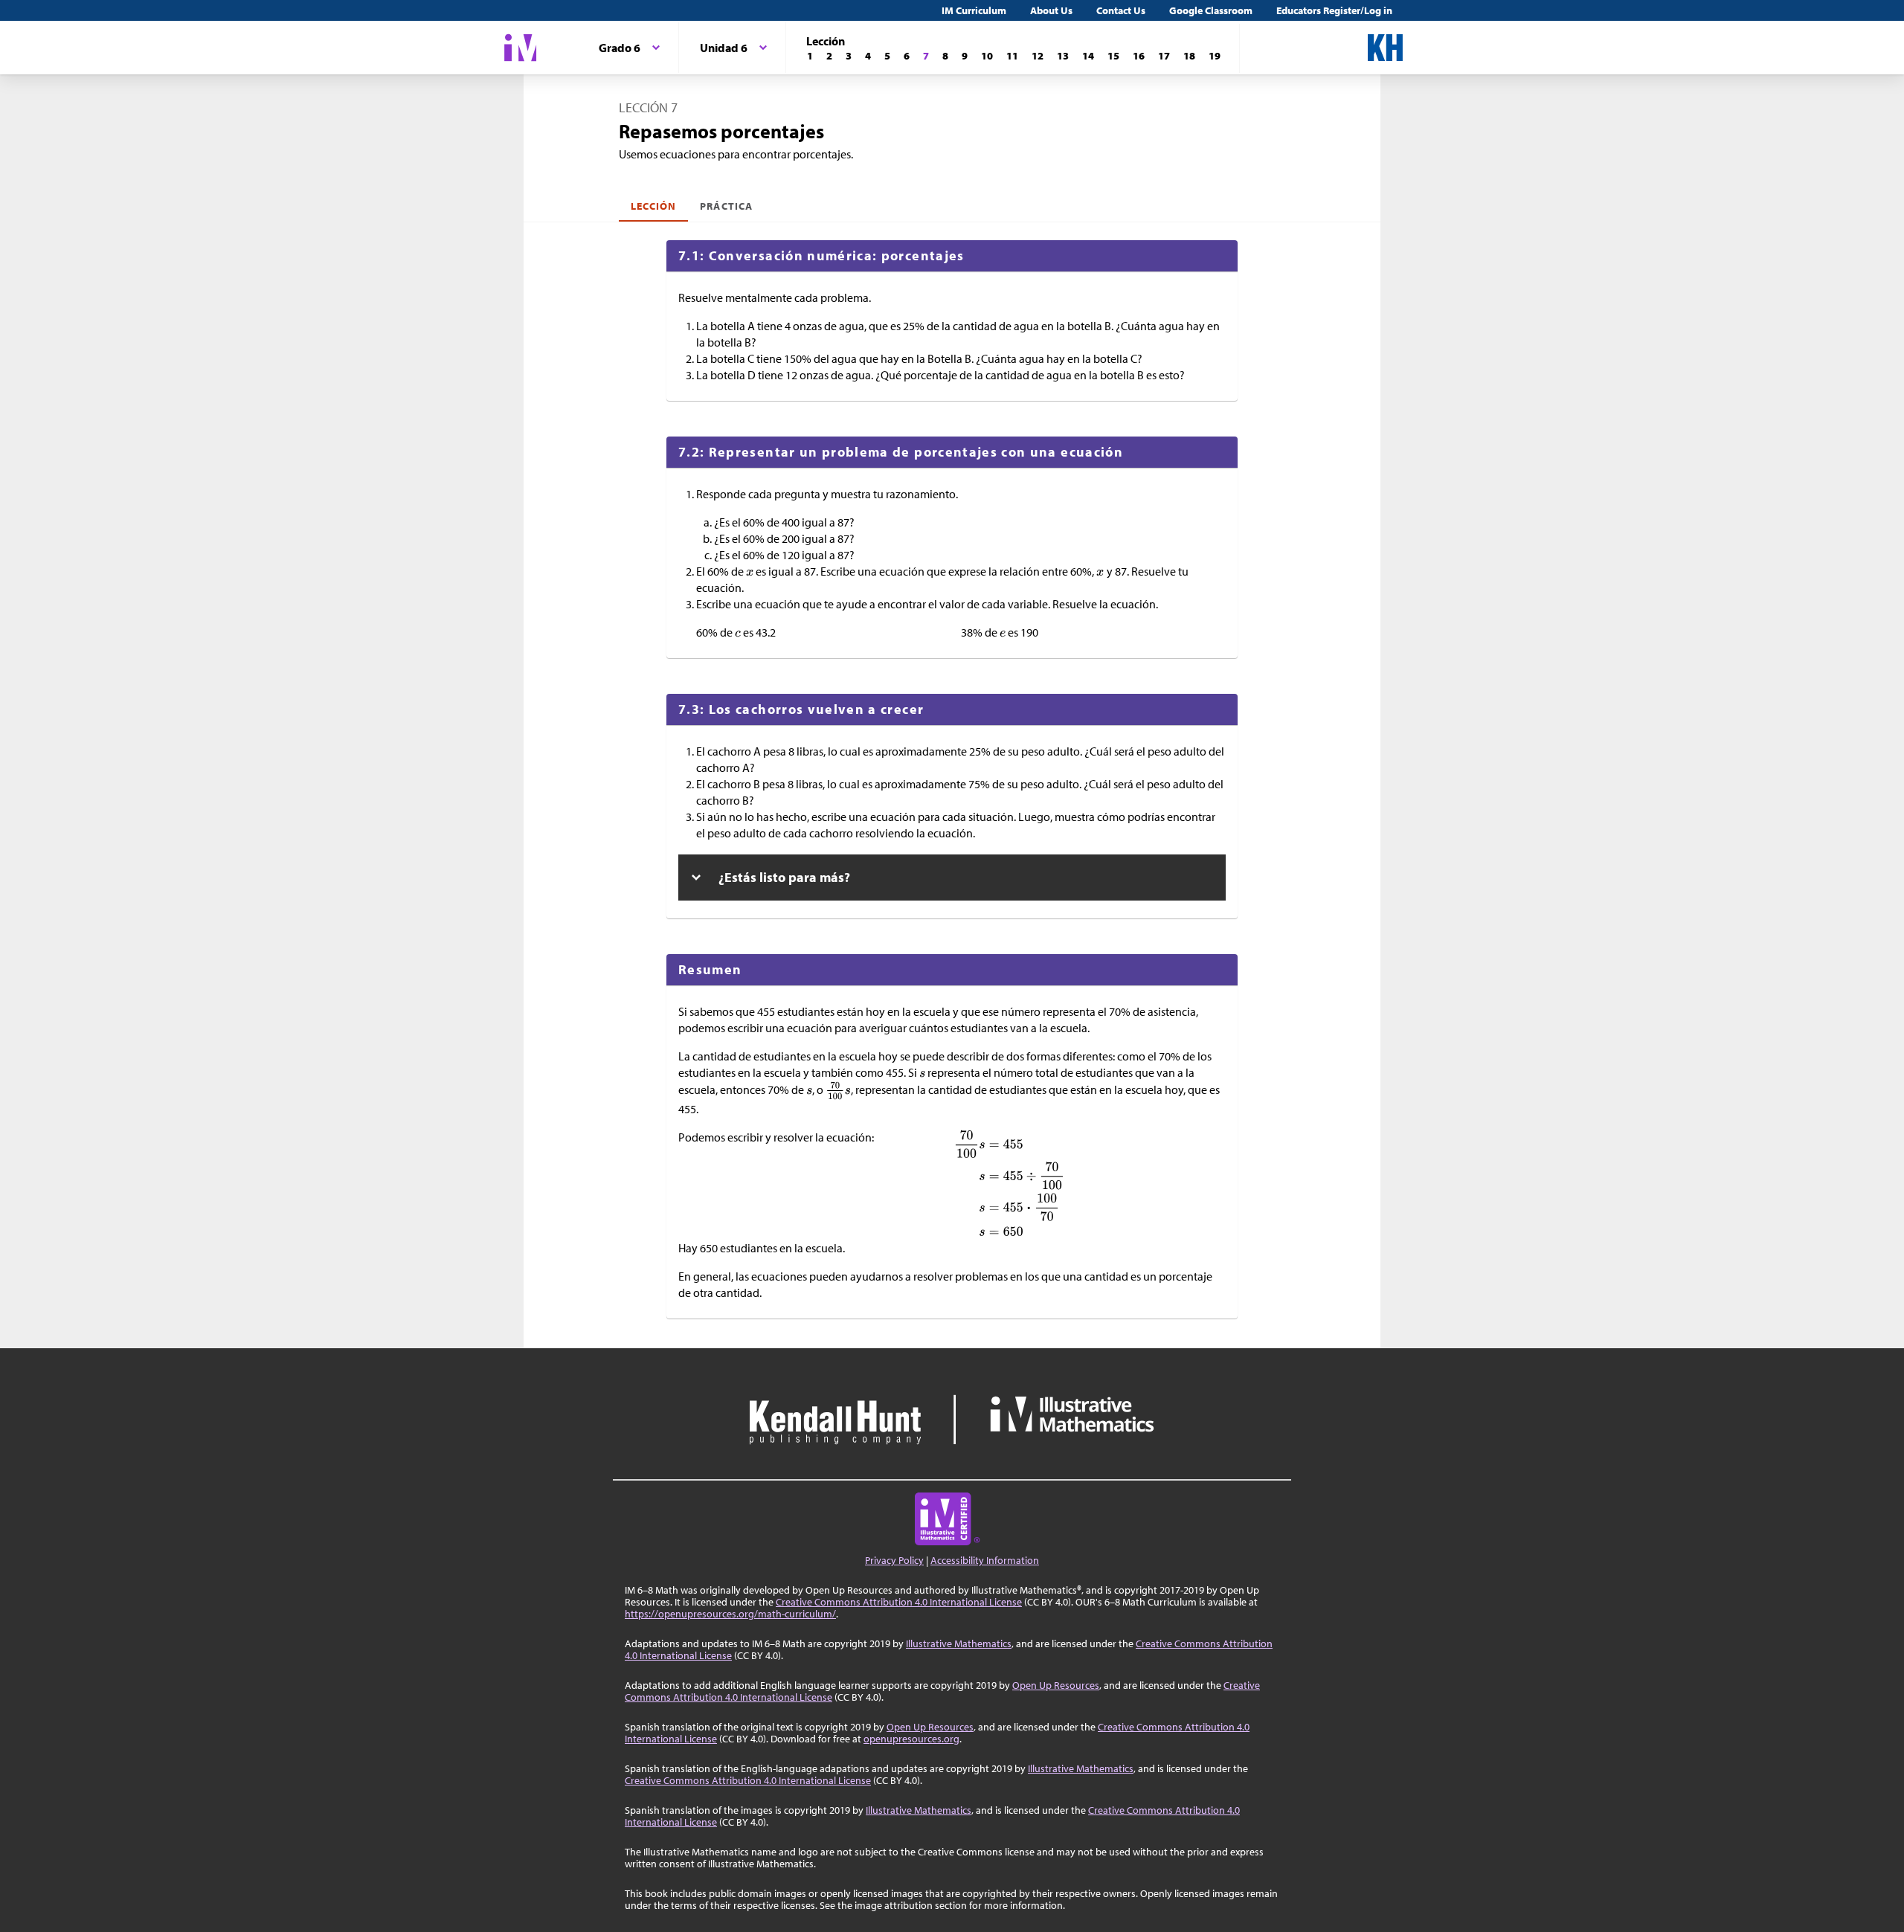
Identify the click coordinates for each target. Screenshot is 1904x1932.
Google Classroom (1211, 10)
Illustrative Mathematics (959, 1643)
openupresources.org (911, 1739)
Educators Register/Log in (1334, 10)
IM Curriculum (974, 10)
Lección (653, 206)
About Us (1051, 10)
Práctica (726, 206)
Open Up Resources (1056, 1685)
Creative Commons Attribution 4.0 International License (899, 1602)
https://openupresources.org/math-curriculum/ (730, 1614)
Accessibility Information (985, 1560)
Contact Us (1121, 10)
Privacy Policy (894, 1560)
